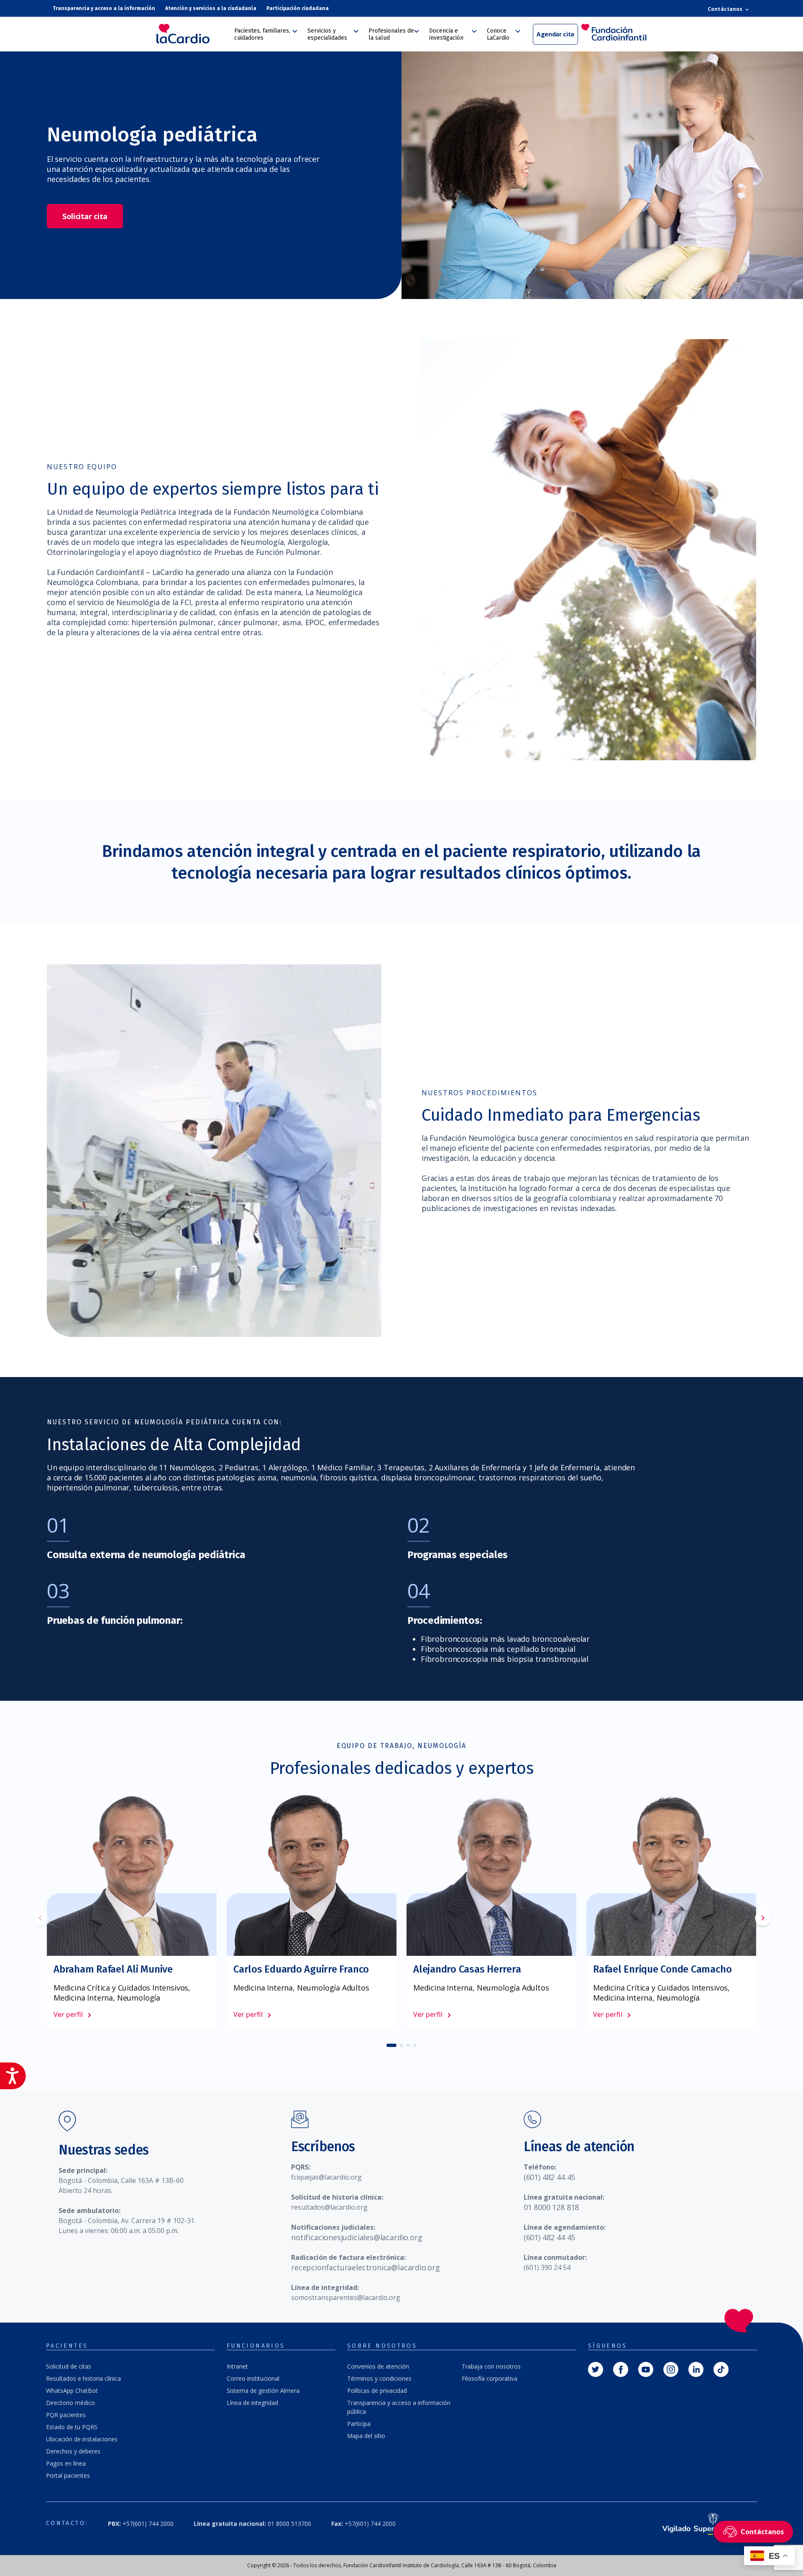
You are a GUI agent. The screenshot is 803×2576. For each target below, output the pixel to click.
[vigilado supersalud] (698, 2524)
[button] (763, 1919)
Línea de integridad (252, 2403)
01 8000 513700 (252, 2524)
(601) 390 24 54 (547, 2267)
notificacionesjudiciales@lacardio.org (357, 2237)
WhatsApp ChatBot (72, 2391)
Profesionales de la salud (391, 34)
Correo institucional (253, 2378)
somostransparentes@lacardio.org (346, 2297)
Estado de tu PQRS (72, 2427)
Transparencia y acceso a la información (104, 8)
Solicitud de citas (69, 2366)
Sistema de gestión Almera (263, 2391)
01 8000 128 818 (551, 2207)
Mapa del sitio (366, 2436)
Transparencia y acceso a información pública (399, 2407)
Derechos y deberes (73, 2451)
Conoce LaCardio (498, 34)
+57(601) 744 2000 (141, 2524)
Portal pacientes (68, 2475)
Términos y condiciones (379, 2378)
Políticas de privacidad (377, 2391)
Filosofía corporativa (490, 2378)
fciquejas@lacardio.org (326, 2177)
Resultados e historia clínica (83, 2378)
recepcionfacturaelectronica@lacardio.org (366, 2267)
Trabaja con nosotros (491, 2366)
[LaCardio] (192, 34)
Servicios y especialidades (327, 34)
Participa (359, 2424)
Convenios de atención (378, 2366)
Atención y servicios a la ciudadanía (211, 8)
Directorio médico (70, 2403)
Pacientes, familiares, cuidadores (262, 34)
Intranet (237, 2366)
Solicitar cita (85, 216)
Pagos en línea (66, 2463)
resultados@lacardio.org (329, 2207)
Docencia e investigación (446, 34)
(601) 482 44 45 (549, 2177)
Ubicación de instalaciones (82, 2439)
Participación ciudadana (298, 8)
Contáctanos (726, 9)
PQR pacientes (66, 2415)
